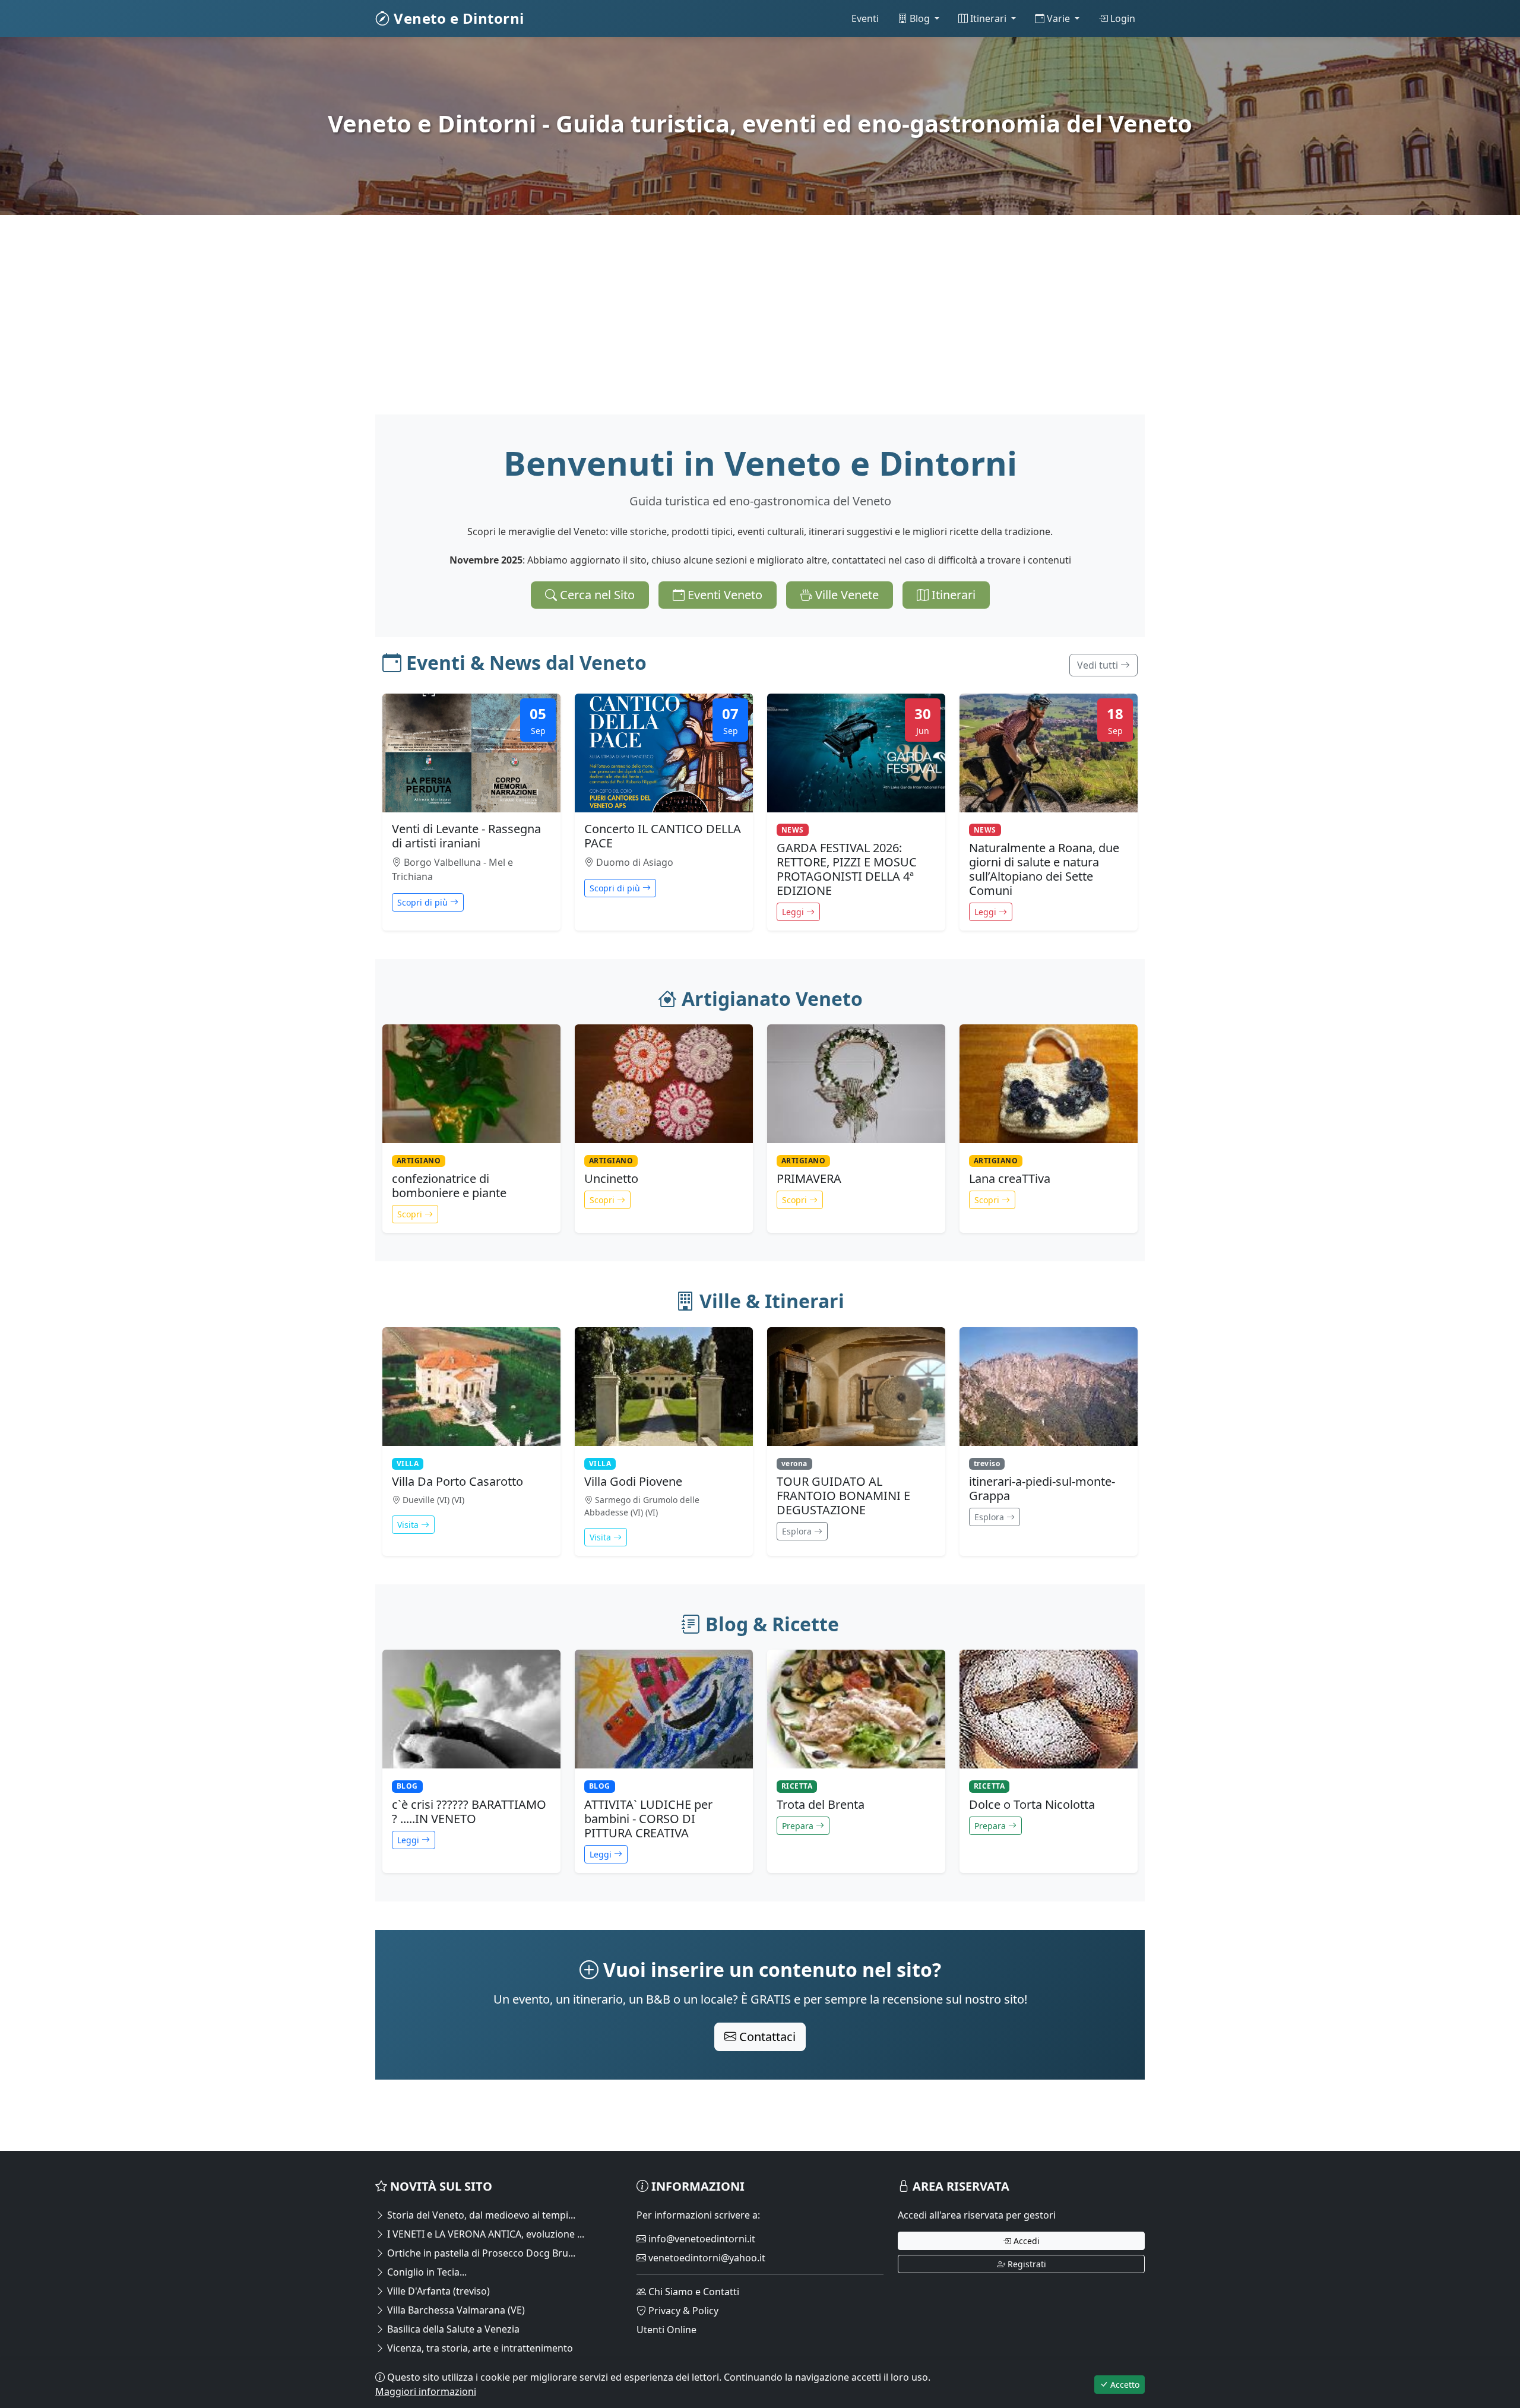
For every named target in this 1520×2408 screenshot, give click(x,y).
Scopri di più (424, 902)
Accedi (1025, 2241)
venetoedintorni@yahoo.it (706, 2258)
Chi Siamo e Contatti (693, 2292)
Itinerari (988, 18)
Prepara (799, 1826)
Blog (920, 18)
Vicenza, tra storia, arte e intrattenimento (479, 2348)
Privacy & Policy (682, 2311)
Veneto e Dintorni (457, 18)
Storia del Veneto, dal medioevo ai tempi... (480, 2215)
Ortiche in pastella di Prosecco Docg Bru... (480, 2253)
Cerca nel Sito (596, 595)
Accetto (1124, 2385)
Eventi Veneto (723, 595)
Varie (1058, 18)
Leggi (794, 912)
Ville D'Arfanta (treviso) (437, 2291)
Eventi (865, 18)
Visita (409, 1525)
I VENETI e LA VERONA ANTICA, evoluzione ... (484, 2234)
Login (1122, 18)
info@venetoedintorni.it (701, 2239)
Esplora (798, 1531)
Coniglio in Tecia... (426, 2272)
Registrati (1026, 2264)
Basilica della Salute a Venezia (452, 2329)
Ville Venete (845, 595)
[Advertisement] (731, 331)
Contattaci (766, 2037)
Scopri (411, 1214)
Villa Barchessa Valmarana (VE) (455, 2310)
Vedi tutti (1099, 665)
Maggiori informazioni (426, 2391)
